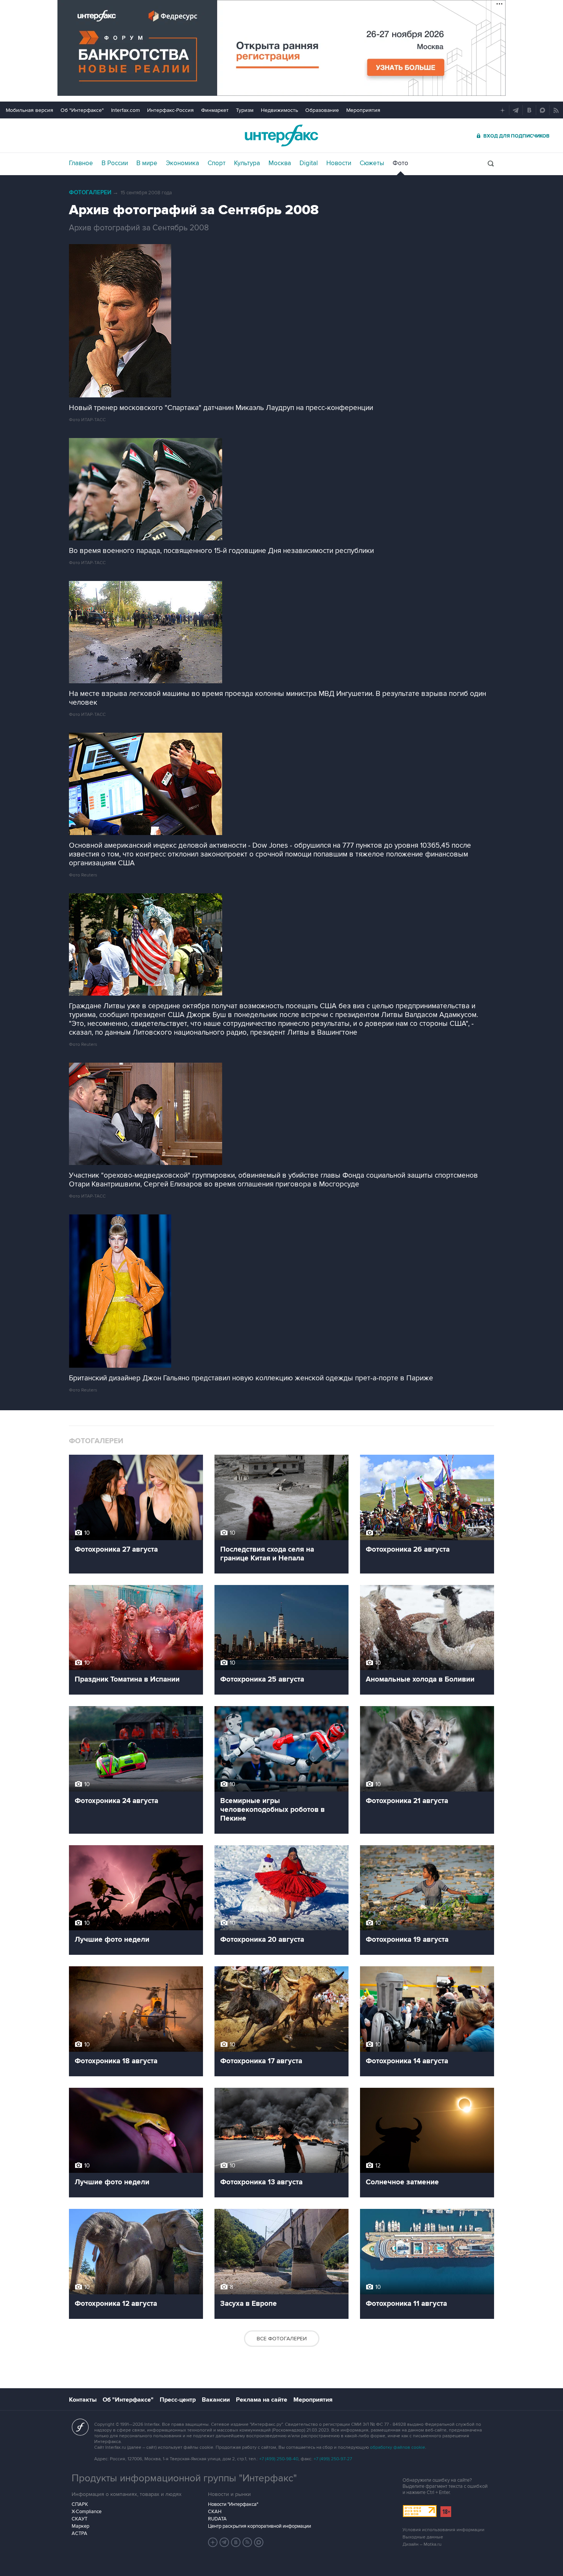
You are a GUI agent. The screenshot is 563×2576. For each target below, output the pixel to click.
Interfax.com (125, 110)
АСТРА (79, 2533)
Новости (339, 163)
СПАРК (80, 2504)
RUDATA (217, 2519)
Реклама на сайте (262, 2400)
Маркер (80, 2526)
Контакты (83, 2400)
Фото (400, 163)
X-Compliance (87, 2512)
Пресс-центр (178, 2400)
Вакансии (216, 2400)
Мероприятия (363, 110)
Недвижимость (279, 110)
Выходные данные (423, 2537)
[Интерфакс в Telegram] (224, 2542)
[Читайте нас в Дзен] (213, 2542)
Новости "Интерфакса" (233, 2504)
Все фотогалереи (282, 2339)
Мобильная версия (29, 110)
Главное (81, 163)
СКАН (215, 2512)
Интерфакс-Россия (170, 110)
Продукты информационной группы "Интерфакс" (184, 2478)
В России (115, 163)
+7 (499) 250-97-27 (333, 2459)
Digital (309, 163)
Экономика (182, 163)
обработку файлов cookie (398, 2447)
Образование (322, 110)
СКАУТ (79, 2519)
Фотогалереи (90, 193)
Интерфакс (281, 135)
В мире (147, 163)
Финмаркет (215, 110)
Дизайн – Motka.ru (422, 2544)
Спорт (217, 163)
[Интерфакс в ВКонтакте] (236, 2542)
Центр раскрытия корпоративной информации (259, 2526)
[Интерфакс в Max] (259, 2542)
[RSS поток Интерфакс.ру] (247, 2542)
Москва (280, 163)
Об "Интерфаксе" (82, 110)
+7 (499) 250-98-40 (279, 2459)
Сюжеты (372, 163)
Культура (247, 163)
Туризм (245, 110)
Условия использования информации (444, 2530)
